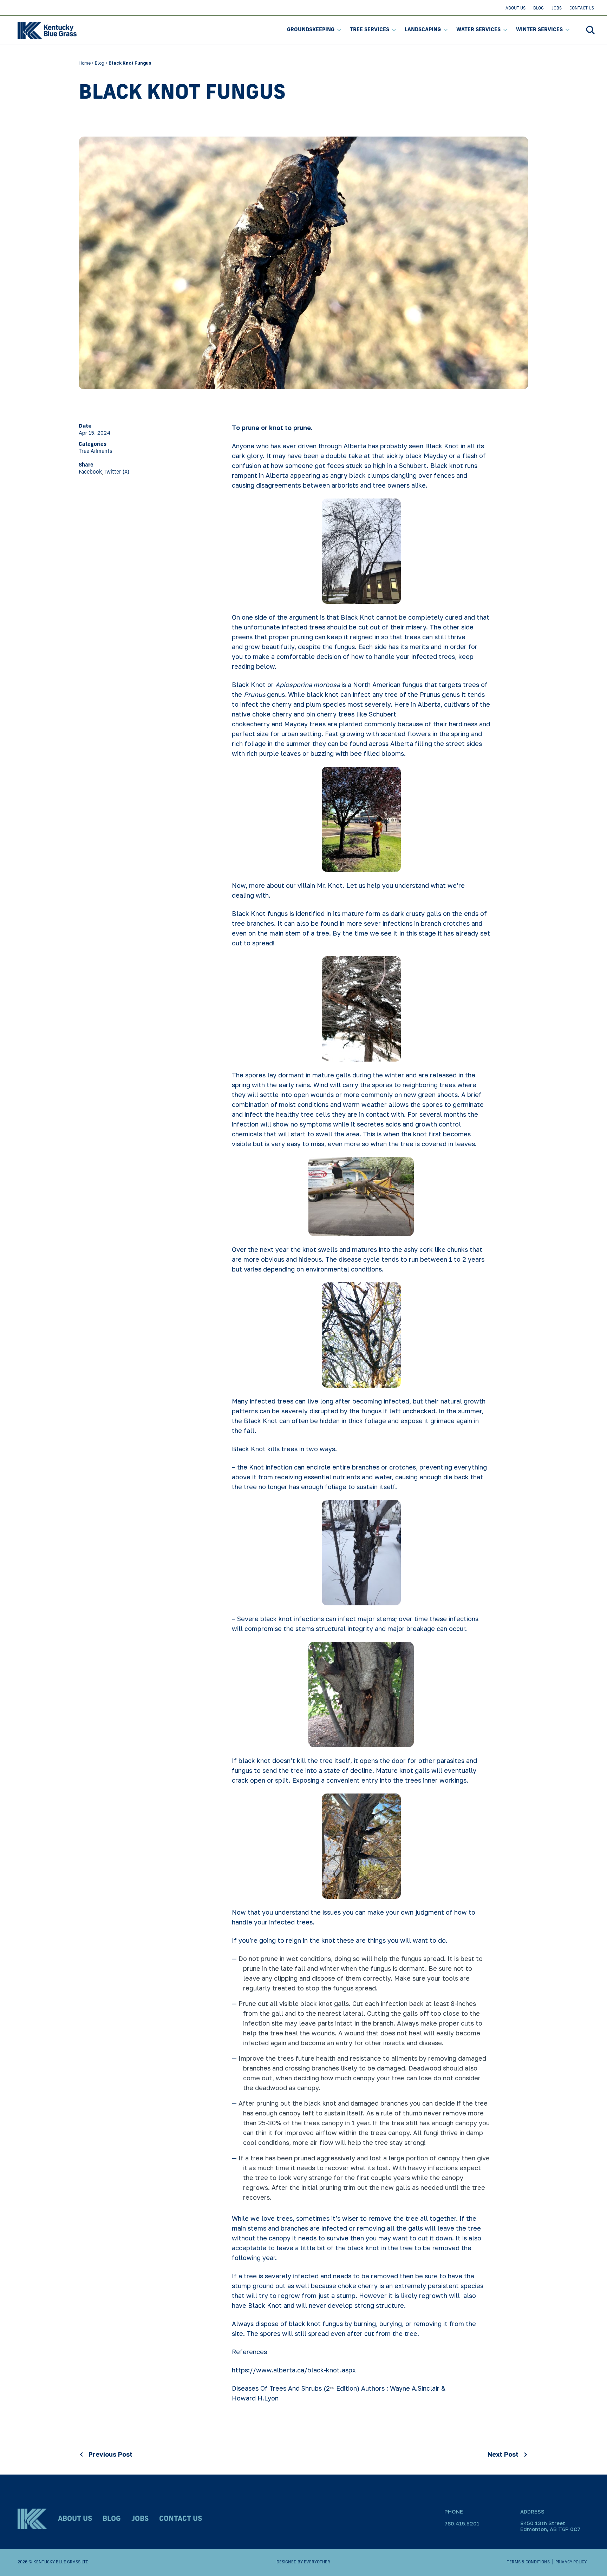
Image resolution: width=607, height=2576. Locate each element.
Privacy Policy (571, 2562)
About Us (515, 8)
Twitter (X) (116, 472)
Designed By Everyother (303, 2562)
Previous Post (110, 2454)
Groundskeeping (311, 30)
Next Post (503, 2454)
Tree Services (370, 30)
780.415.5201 (462, 2523)
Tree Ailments (96, 452)
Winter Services (539, 30)
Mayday (297, 724)
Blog (539, 8)
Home (85, 63)
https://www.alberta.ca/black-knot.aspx (294, 2370)
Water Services (478, 30)
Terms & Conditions (528, 2562)
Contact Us (582, 8)
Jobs (557, 8)
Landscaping (423, 30)
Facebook (90, 472)
